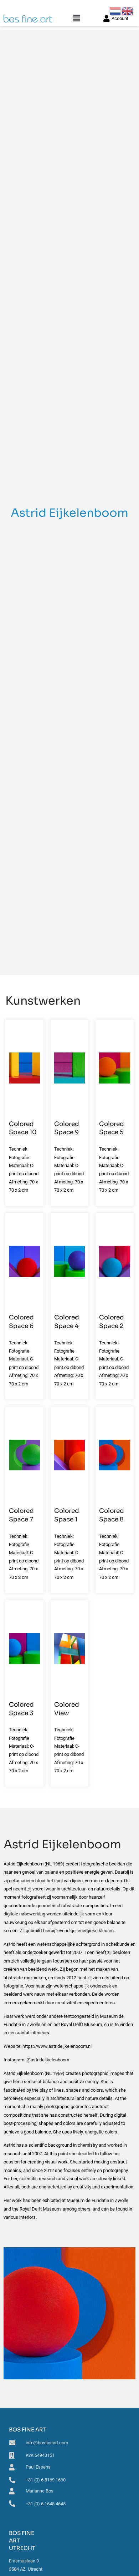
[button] (76, 18)
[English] (128, 11)
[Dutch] (115, 11)
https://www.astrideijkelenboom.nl (57, 2046)
